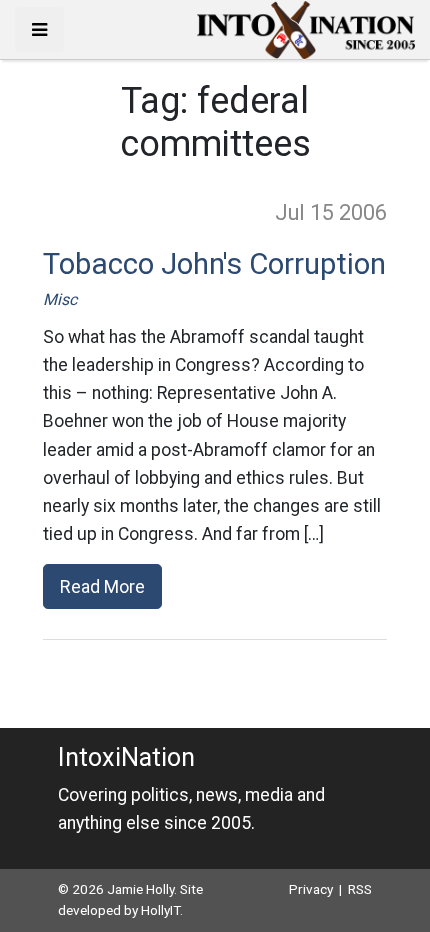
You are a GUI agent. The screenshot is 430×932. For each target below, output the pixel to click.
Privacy (311, 889)
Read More (102, 586)
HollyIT (160, 910)
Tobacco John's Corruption (214, 264)
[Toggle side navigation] (39, 29)
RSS (360, 889)
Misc (60, 299)
